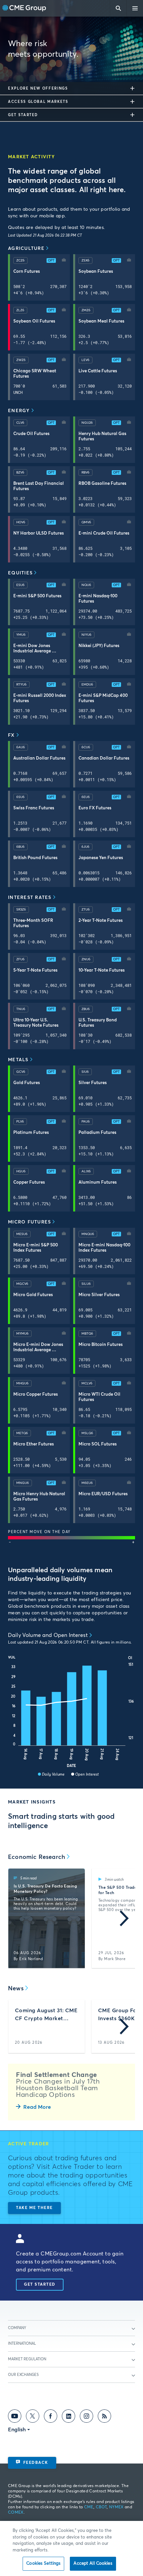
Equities (20, 573)
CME (89, 2507)
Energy (19, 411)
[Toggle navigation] (135, 8)
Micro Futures (29, 1222)
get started (23, 115)
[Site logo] (24, 8)
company (17, 2328)
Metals (18, 1060)
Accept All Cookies (93, 2564)
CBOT (101, 2507)
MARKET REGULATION (27, 2359)
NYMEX (116, 2507)
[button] (64, 260)
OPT (51, 260)
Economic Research (37, 1857)
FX (11, 735)
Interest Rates (30, 898)
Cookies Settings (43, 2564)
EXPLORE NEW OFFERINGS (38, 88)
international (22, 2344)
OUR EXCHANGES (23, 2375)
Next (124, 1918)
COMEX (16, 2513)
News (16, 1989)
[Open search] (118, 8)
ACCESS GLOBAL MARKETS (38, 102)
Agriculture (26, 249)
